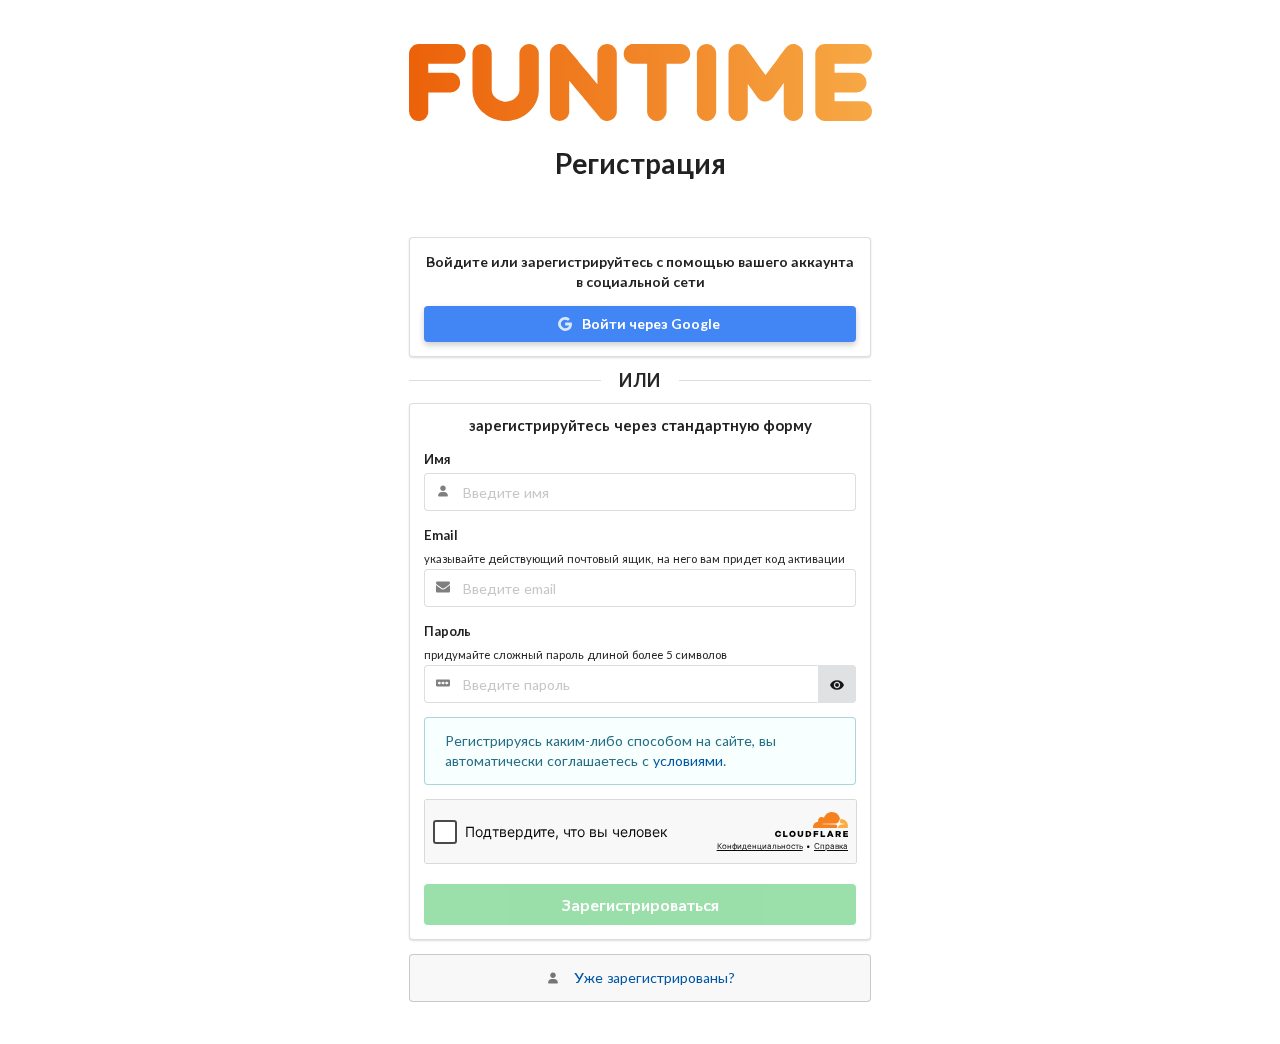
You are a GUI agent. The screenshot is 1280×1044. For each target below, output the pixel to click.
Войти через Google (649, 323)
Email (440, 535)
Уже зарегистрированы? (654, 977)
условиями (688, 760)
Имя (437, 459)
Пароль (447, 631)
